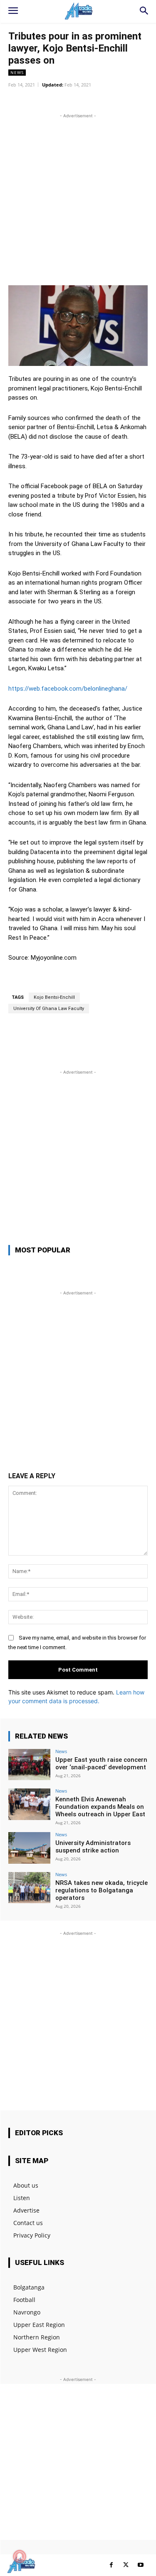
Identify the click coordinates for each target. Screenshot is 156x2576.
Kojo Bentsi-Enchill (54, 997)
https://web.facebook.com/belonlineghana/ (68, 689)
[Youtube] (140, 2565)
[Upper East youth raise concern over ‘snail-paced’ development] (29, 1765)
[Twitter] (126, 2565)
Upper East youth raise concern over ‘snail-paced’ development (101, 1763)
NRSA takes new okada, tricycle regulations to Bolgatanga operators (102, 1890)
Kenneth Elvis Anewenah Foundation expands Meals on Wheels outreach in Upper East (100, 1807)
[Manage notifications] (20, 2556)
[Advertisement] (78, 198)
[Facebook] (111, 2565)
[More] (121, 100)
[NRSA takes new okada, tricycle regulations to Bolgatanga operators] (29, 1888)
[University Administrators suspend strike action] (29, 1848)
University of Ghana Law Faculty (49, 1009)
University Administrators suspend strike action (93, 1847)
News (17, 72)
